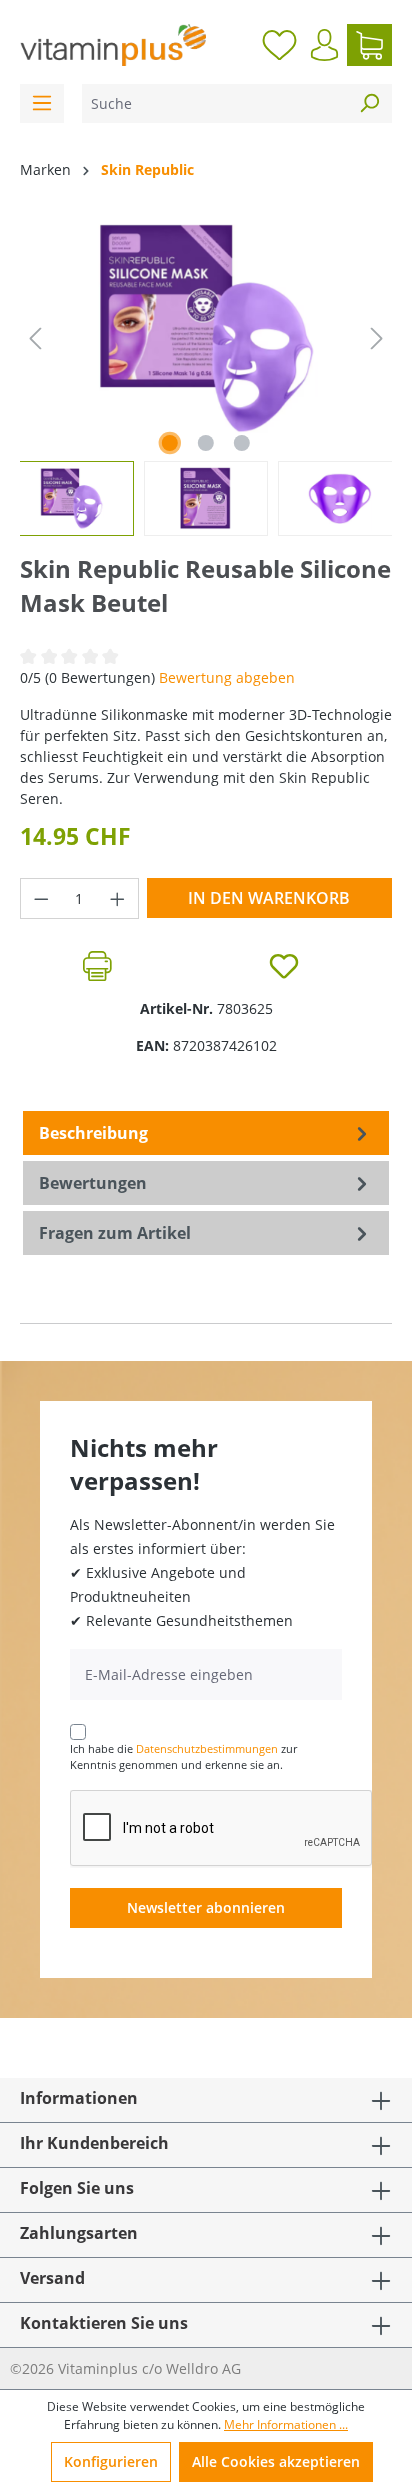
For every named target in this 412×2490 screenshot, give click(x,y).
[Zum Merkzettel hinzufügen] (284, 966)
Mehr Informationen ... (286, 2424)
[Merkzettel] (279, 45)
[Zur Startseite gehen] (113, 45)
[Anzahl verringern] (41, 898)
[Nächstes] (377, 338)
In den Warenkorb (269, 898)
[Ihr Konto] (324, 45)
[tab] (206, 1133)
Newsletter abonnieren (206, 1907)
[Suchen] (369, 103)
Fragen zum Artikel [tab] (115, 1233)
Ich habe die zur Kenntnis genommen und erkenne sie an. (183, 1757)
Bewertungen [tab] (93, 1183)
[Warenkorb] (369, 45)
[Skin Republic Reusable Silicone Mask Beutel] (205, 328)
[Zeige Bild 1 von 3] (170, 443)
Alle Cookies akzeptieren (276, 2461)
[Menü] (42, 103)
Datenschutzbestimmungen (207, 1748)
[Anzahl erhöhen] (118, 898)
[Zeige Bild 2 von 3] (206, 443)
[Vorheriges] (35, 338)
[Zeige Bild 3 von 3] (242, 443)
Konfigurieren (111, 2461)
